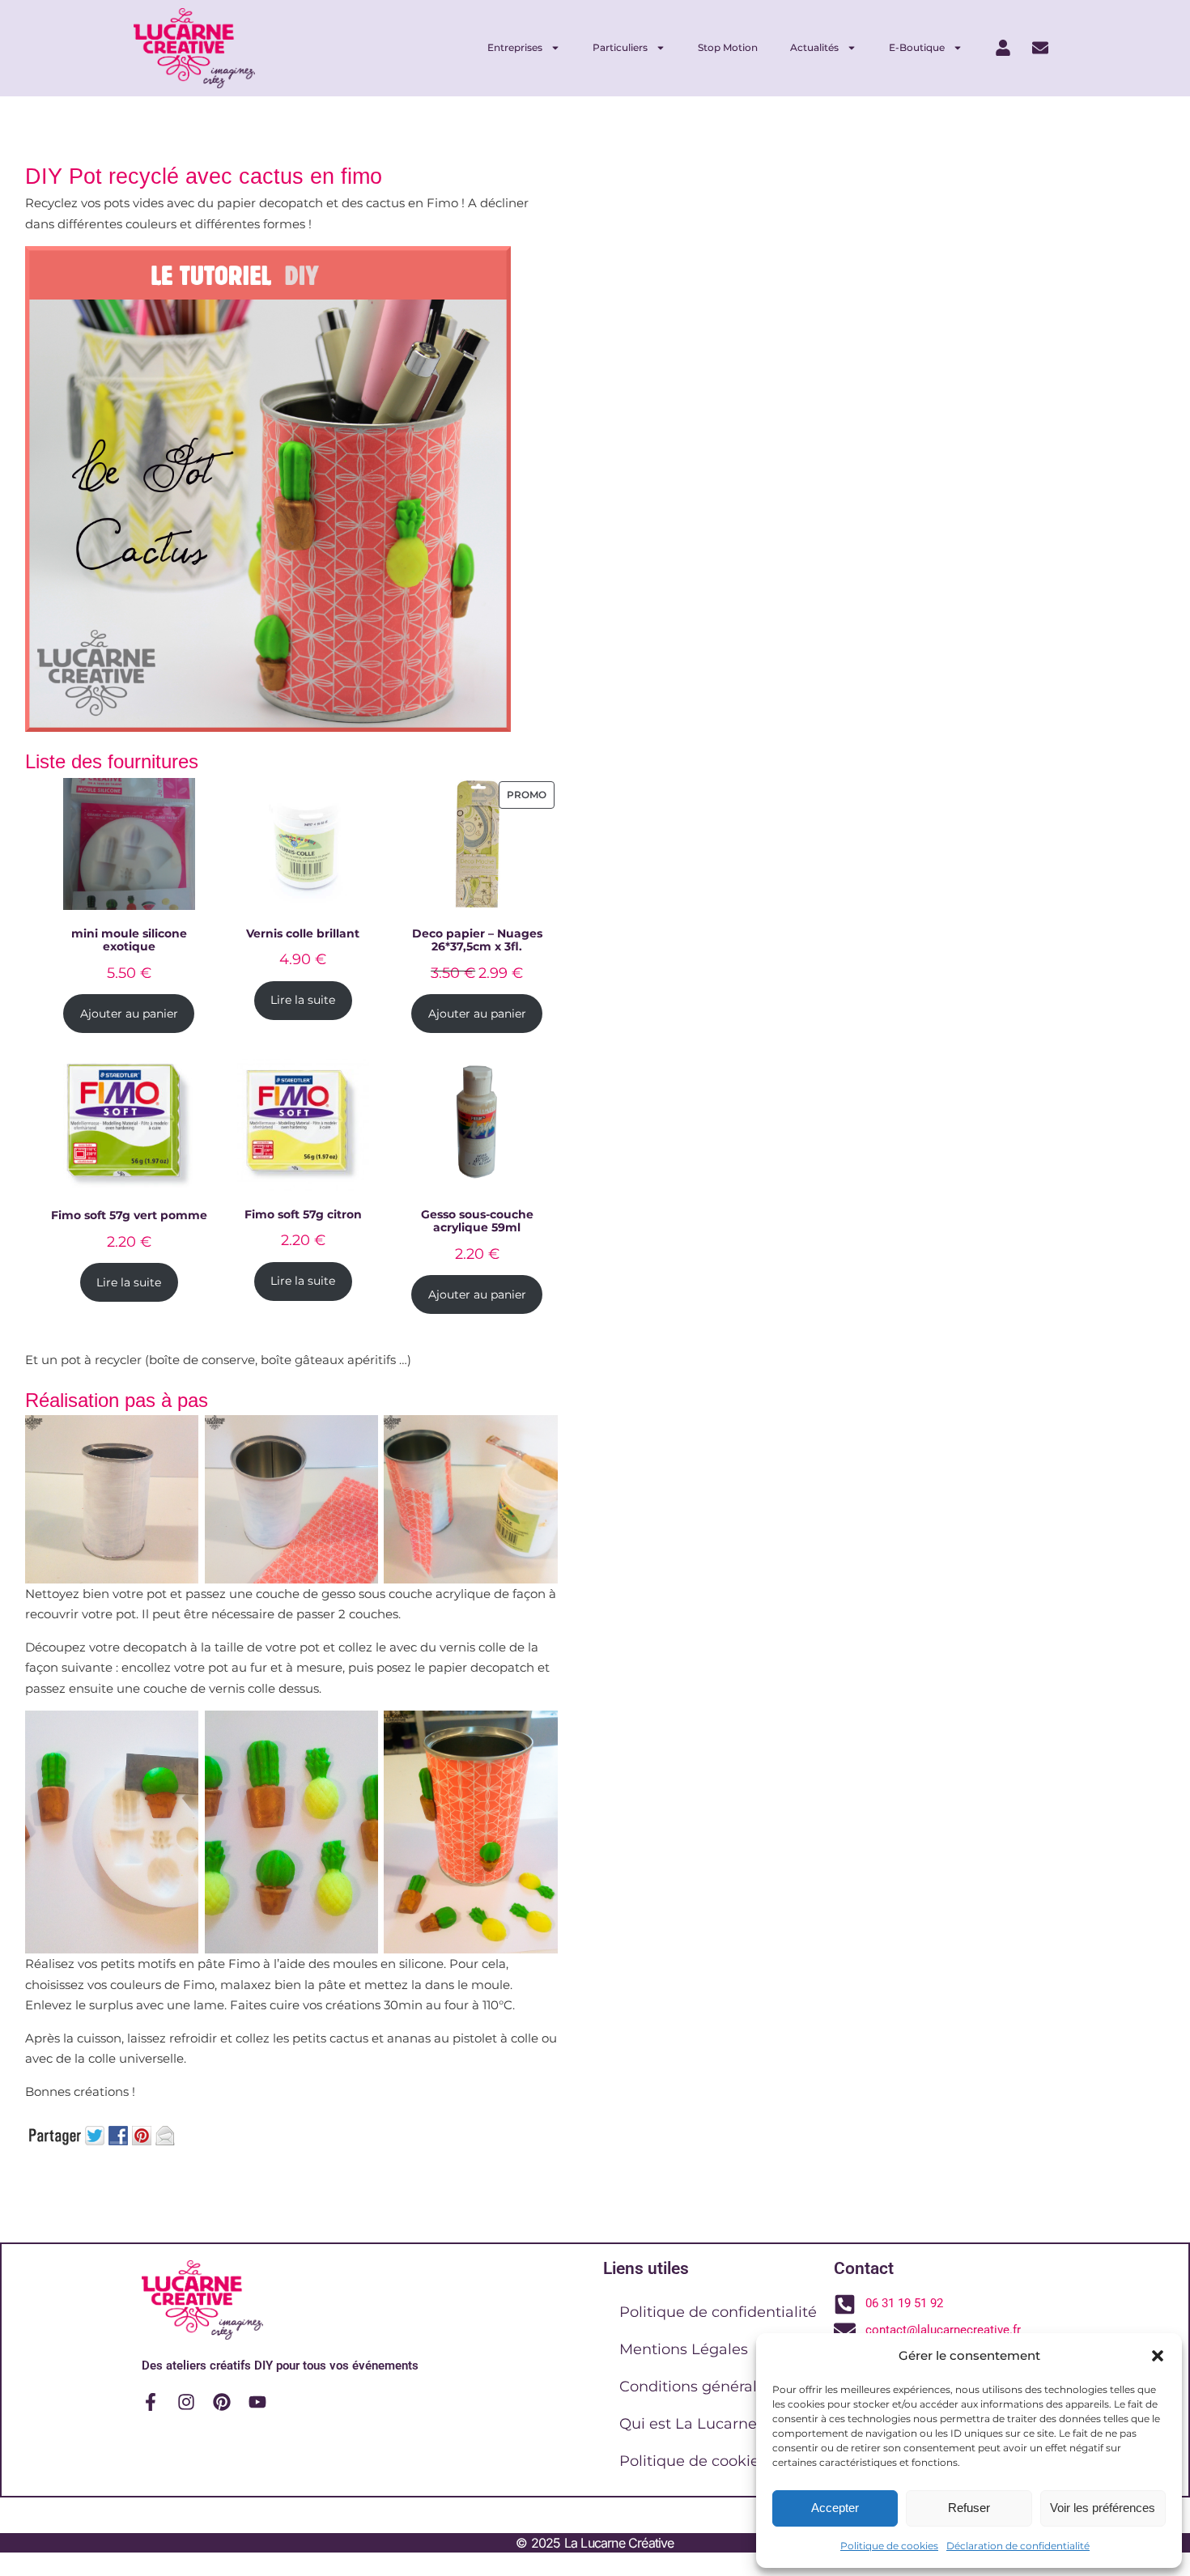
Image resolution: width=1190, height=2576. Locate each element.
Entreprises (515, 47)
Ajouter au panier (129, 1014)
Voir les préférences (1103, 2508)
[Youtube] (257, 2402)
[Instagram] (186, 2402)
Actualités (814, 47)
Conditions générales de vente (730, 2387)
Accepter (835, 2508)
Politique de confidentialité (718, 2312)
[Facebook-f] (151, 2402)
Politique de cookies (889, 2546)
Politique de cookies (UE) (710, 2461)
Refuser (969, 2508)
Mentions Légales (684, 2349)
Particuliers (620, 47)
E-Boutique (917, 47)
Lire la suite (303, 1000)
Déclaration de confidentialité (1018, 2546)
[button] (1158, 2356)
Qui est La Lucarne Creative (720, 2424)
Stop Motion (728, 47)
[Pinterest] (222, 2402)
